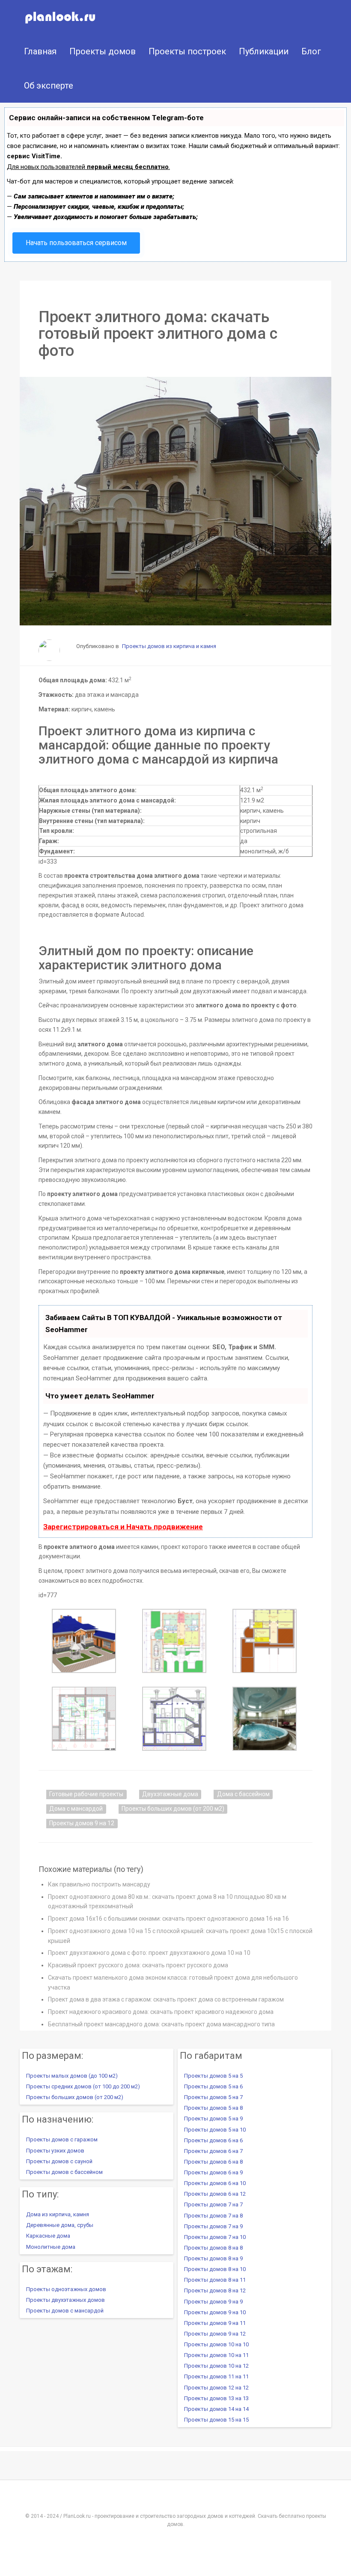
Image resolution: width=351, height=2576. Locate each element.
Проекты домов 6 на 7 (213, 2151)
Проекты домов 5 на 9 (213, 2119)
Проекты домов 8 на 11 (215, 2280)
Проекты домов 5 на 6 (213, 2086)
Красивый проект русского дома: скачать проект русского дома (138, 1965)
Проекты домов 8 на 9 (213, 2258)
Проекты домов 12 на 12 (216, 2388)
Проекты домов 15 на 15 (216, 2420)
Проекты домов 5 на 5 (213, 2076)
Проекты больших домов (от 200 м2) (173, 1809)
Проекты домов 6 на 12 (215, 2194)
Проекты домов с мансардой (65, 2311)
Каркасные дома (48, 2236)
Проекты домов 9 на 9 (213, 2302)
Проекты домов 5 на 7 (213, 2097)
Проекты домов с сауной (59, 2161)
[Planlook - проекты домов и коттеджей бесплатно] (44, 17)
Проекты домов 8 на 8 (213, 2248)
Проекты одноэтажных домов (66, 2289)
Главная (40, 51)
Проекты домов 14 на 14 (216, 2409)
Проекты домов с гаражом (62, 2139)
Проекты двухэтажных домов (65, 2300)
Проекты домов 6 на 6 (213, 2140)
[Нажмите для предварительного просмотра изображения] (175, 501)
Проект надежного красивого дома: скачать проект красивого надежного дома (161, 2012)
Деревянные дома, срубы (60, 2225)
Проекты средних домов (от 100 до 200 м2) (83, 2086)
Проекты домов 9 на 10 (215, 2312)
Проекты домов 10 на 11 (216, 2355)
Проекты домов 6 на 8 (213, 2162)
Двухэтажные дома (170, 1794)
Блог (311, 51)
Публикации (264, 51)
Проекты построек (187, 51)
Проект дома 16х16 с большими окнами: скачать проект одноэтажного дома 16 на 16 (168, 1919)
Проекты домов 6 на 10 (215, 2183)
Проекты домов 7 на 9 (213, 2226)
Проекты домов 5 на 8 (213, 2108)
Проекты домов (103, 51)
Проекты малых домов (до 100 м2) (72, 2076)
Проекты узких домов (55, 2151)
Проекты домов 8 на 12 (215, 2290)
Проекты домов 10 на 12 (216, 2366)
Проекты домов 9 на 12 (82, 1823)
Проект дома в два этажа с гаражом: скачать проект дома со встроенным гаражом (166, 1999)
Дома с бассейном (243, 1794)
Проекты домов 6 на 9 (213, 2172)
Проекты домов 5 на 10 (215, 2130)
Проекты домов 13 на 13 (216, 2398)
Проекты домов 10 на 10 (216, 2344)
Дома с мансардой (76, 1809)
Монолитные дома (51, 2247)
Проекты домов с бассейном (64, 2172)
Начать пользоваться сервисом (76, 243)
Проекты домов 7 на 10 (215, 2237)
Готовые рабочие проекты (86, 1794)
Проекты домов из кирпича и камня (169, 646)
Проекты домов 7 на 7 (213, 2204)
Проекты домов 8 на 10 (215, 2269)
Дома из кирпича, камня (58, 2214)
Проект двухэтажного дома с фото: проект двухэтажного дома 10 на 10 (149, 1953)
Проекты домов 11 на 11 (216, 2376)
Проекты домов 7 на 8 (213, 2216)
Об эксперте (49, 86)
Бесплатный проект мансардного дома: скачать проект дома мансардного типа (161, 2024)
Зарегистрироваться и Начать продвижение (123, 1527)
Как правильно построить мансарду (99, 1884)
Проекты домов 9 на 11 (215, 2323)
